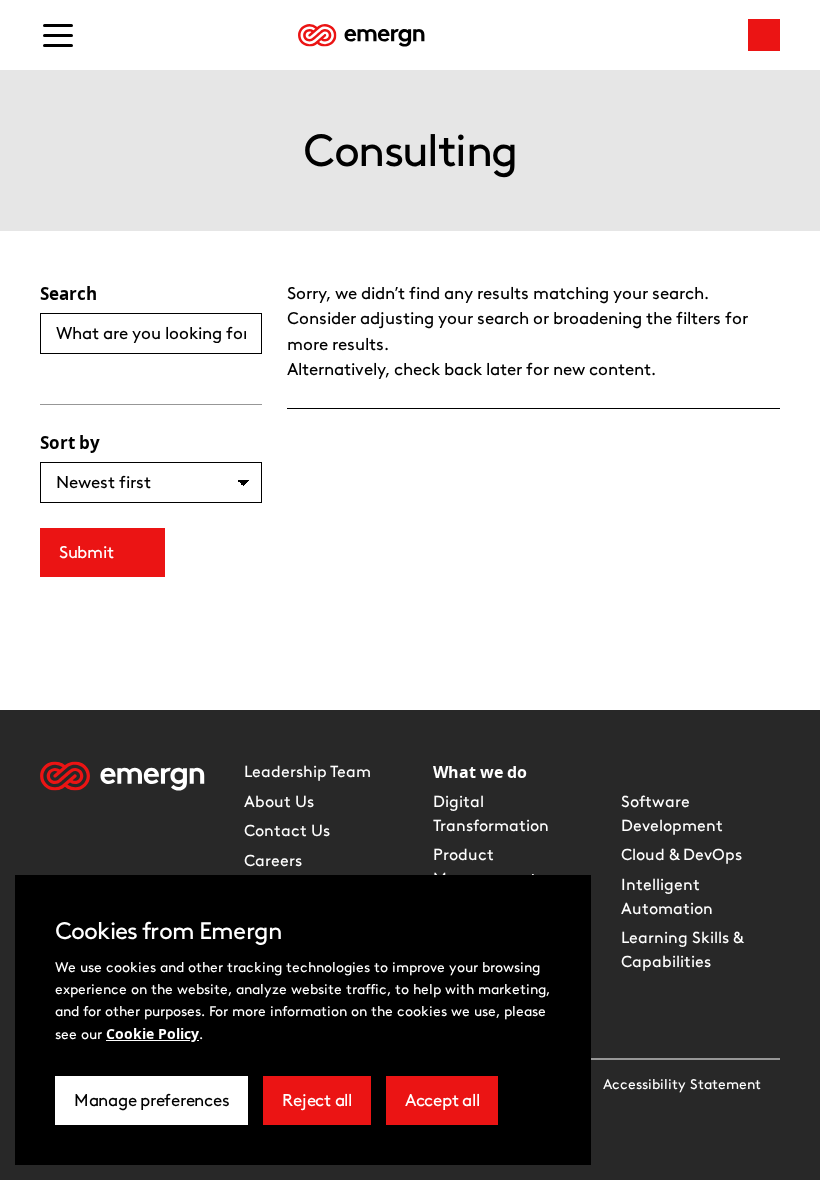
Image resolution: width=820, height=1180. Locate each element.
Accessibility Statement (682, 1084)
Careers (273, 860)
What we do (480, 772)
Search (68, 293)
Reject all (326, 1107)
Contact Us (287, 830)
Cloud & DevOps (681, 854)
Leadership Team (307, 771)
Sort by (70, 442)
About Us (279, 801)
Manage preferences (151, 1107)
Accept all (451, 1107)
